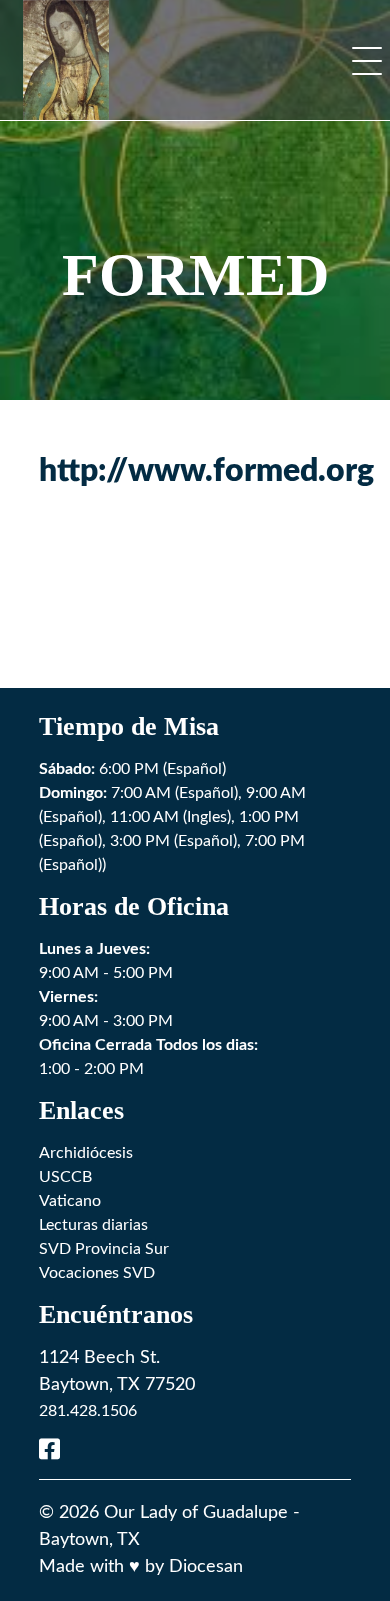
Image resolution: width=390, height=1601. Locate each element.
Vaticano (70, 1201)
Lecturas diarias (93, 1225)
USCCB (65, 1177)
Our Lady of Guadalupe (196, 1513)
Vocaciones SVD (97, 1273)
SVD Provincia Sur (104, 1249)
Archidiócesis (86, 1153)
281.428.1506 (88, 1411)
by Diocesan (194, 1567)
